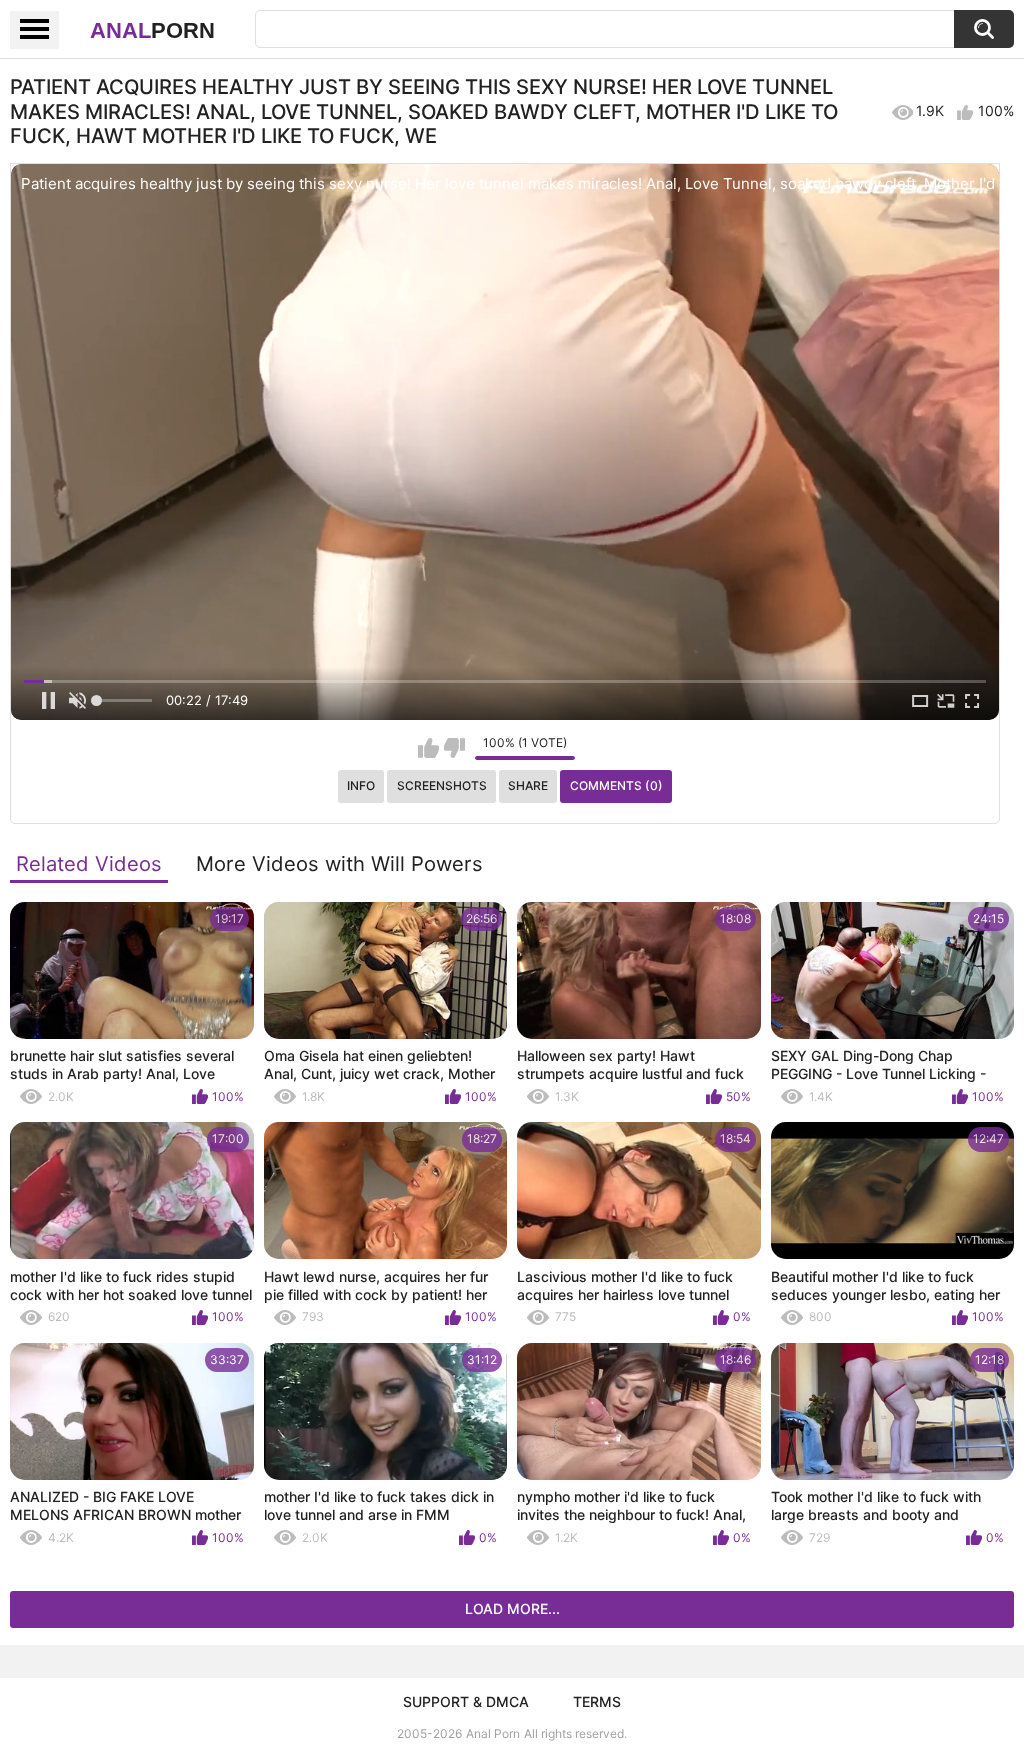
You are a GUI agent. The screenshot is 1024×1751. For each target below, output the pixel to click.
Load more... (512, 1608)
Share (528, 785)
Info (361, 785)
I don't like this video (454, 748)
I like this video (428, 748)
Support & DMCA (466, 1701)
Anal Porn (493, 1733)
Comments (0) (616, 785)
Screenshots (442, 785)
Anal (152, 30)
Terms (597, 1701)
